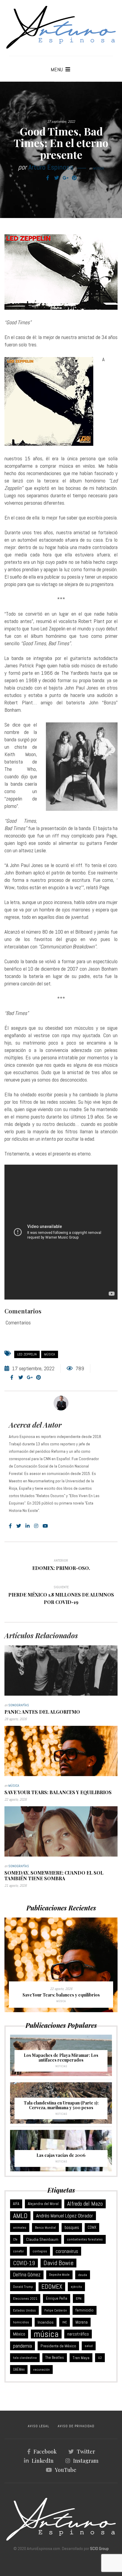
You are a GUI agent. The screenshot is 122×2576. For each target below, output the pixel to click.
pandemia (23, 2346)
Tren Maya (81, 2358)
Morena (82, 2322)
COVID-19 (24, 2263)
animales (20, 2228)
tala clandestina (25, 2358)
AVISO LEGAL (38, 2426)
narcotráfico (78, 2334)
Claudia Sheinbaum (42, 2239)
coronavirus (67, 2251)
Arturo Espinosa (51, 167)
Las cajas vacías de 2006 (61, 2155)
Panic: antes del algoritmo (42, 1712)
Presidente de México (58, 2346)
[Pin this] (74, 178)
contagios (40, 2251)
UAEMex (19, 2370)
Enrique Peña (57, 2298)
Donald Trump (23, 2287)
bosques (72, 2227)
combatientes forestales (85, 2239)
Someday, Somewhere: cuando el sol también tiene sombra (54, 1875)
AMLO (20, 2216)
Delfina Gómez (27, 2275)
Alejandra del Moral (43, 2204)
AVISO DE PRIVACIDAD (76, 2426)
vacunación (41, 2370)
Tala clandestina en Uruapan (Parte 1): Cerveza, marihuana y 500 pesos (61, 2105)
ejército (76, 2287)
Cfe (15, 2239)
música (50, 1354)
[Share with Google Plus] (65, 178)
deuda (83, 2275)
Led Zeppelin (27, 1354)
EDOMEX (52, 2287)
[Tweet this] (57, 178)
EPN (79, 2299)
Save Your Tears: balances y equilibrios (58, 1792)
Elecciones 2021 (25, 2299)
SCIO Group (99, 2548)
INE (65, 2322)
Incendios (46, 2322)
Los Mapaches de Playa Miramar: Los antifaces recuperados (61, 2058)
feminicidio (85, 2310)
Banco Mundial (45, 2228)
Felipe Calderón (56, 2310)
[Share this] (48, 178)
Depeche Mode (59, 2275)
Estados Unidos (24, 2310)
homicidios (21, 2322)
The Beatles (55, 2358)
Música (98, 168)
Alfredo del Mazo (85, 2204)
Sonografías (19, 1705)
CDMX (92, 2227)
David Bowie (58, 2263)
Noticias (61, 2066)
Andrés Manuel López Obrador (65, 2216)
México (19, 2334)
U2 (100, 2358)
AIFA (16, 2204)
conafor (19, 2251)
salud (89, 2346)
